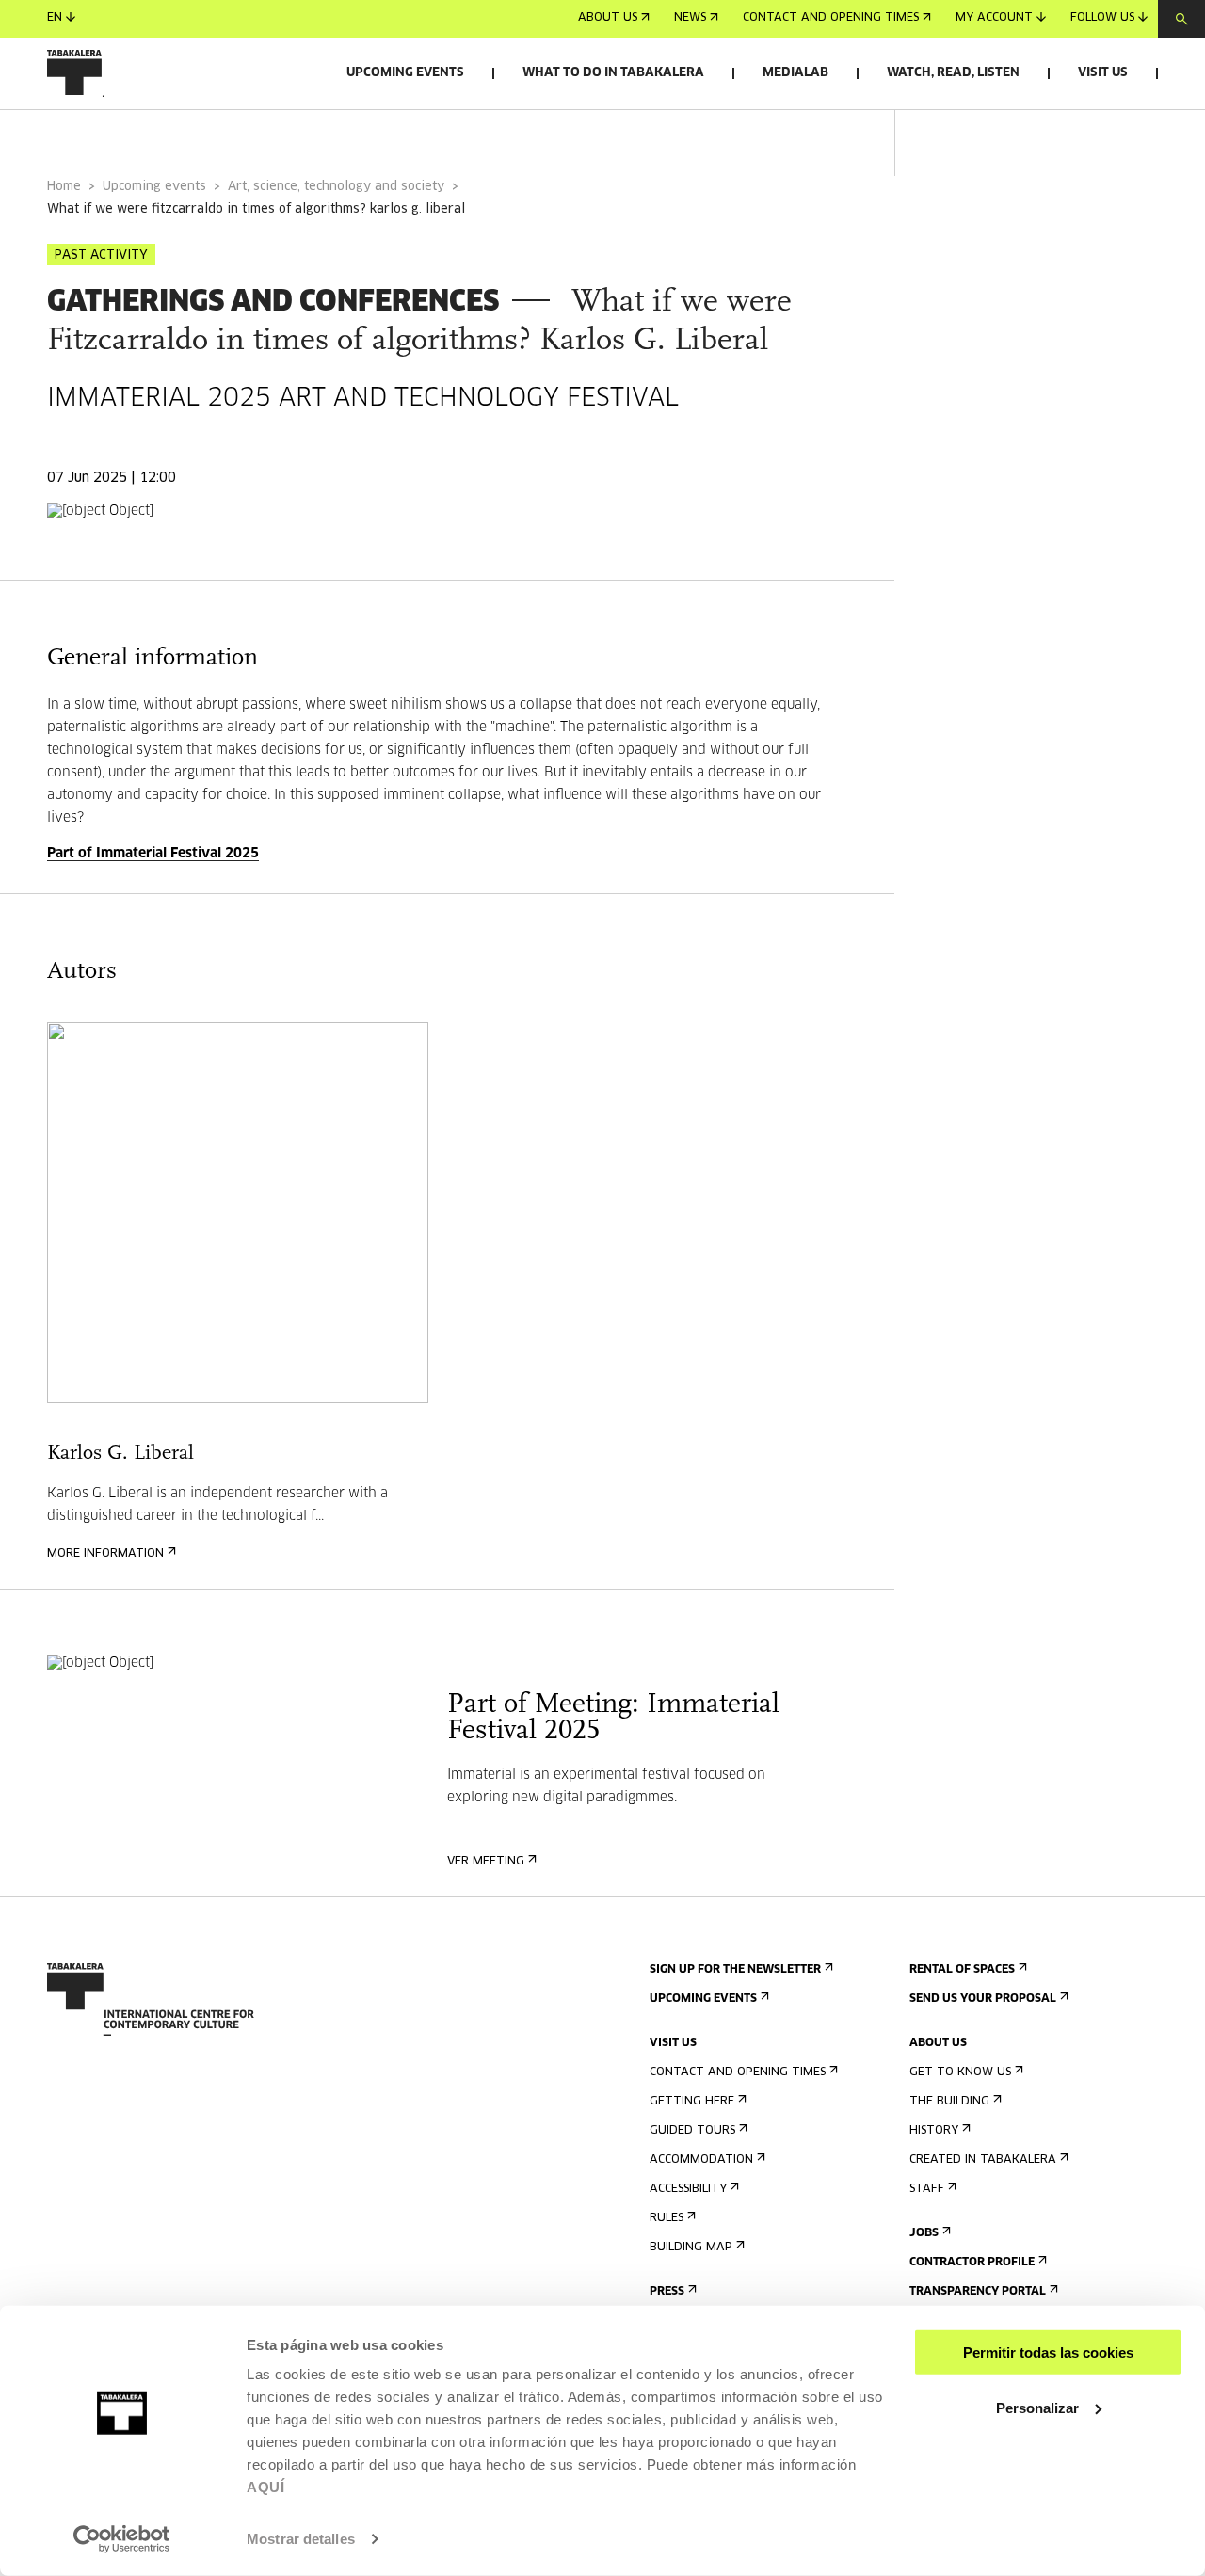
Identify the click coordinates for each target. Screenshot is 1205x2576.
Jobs (924, 2233)
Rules (667, 2218)
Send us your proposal (983, 1999)
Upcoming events (405, 73)
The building (949, 2102)
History (934, 2131)
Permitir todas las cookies (1048, 2352)
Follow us (1102, 19)
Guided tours (692, 2131)
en (55, 19)
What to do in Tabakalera (613, 73)
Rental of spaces (962, 1970)
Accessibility (688, 2189)
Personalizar (1037, 2407)
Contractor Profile (972, 2263)
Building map (691, 2248)
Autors (266, 135)
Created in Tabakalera (983, 2160)
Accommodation (701, 2160)
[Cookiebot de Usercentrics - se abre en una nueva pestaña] (122, 2539)
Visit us (1103, 73)
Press (667, 2292)
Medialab (795, 73)
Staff (927, 2189)
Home (64, 187)
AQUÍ (265, 2487)
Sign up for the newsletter (735, 1970)
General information (121, 135)
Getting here (692, 2102)
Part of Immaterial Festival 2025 (153, 854)
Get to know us (960, 2072)
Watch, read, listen (953, 73)
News (690, 19)
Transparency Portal (978, 2292)
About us (608, 19)
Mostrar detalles (301, 2539)
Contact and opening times (831, 19)
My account (994, 19)
